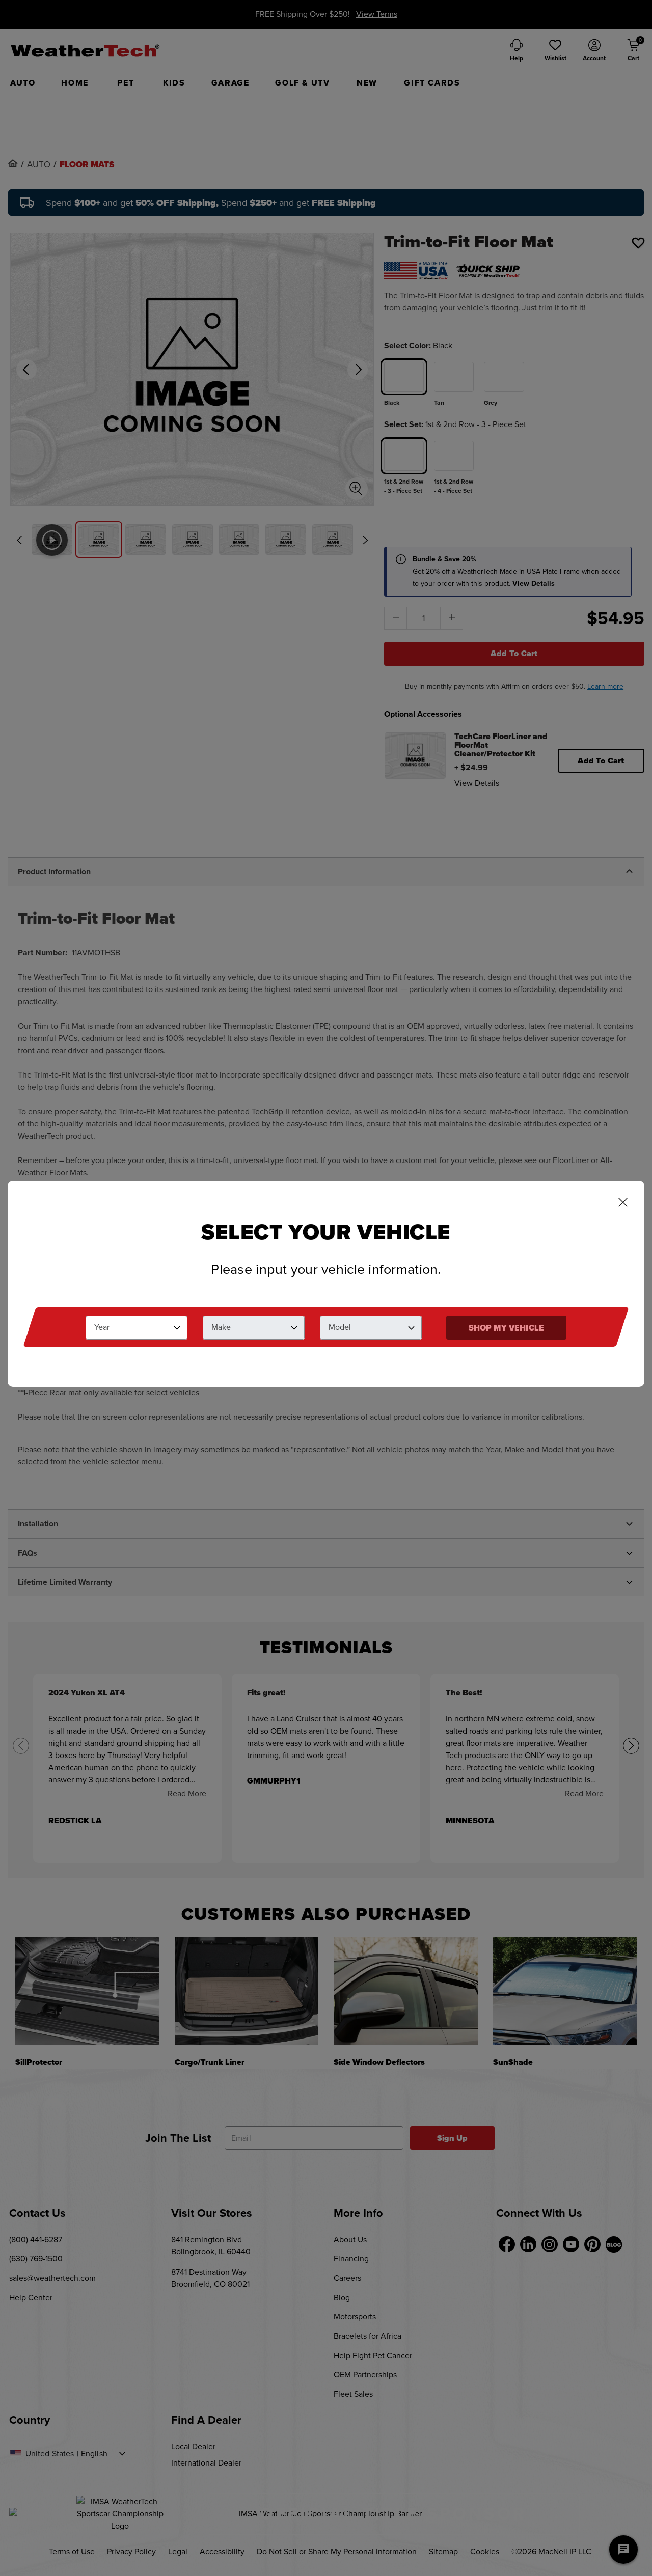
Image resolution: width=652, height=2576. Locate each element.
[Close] (623, 1203)
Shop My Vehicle (506, 1328)
